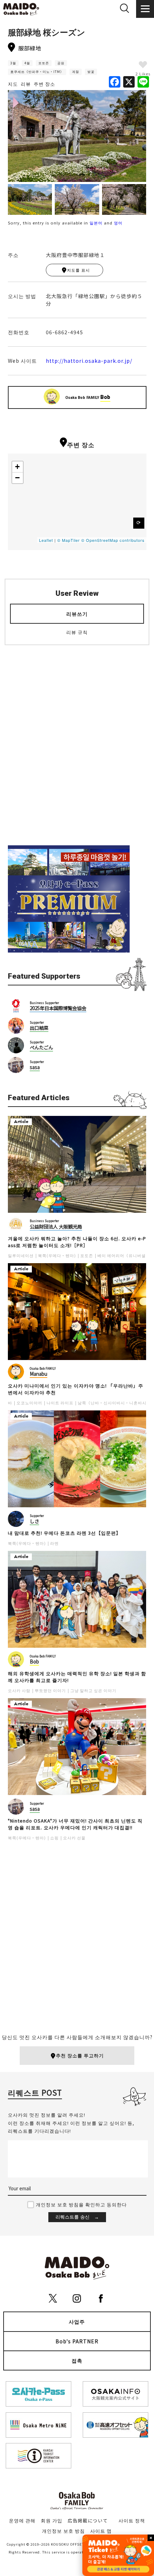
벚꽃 (91, 72)
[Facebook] (115, 82)
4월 (27, 63)
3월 (13, 63)
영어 (118, 223)
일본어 (96, 223)
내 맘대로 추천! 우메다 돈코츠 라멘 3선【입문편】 (64, 1533)
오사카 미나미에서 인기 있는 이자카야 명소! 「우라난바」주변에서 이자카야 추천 (76, 1389)
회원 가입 (52, 2520)
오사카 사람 (19, 1690)
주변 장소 (44, 84)
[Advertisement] (77, 751)
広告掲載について (88, 2520)
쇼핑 (54, 1838)
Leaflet (46, 540)
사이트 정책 (132, 2520)
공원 (61, 63)
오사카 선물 (74, 1838)
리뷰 (26, 84)
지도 (13, 84)
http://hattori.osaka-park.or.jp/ (89, 361)
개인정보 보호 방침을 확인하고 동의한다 (81, 2204)
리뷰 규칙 (77, 632)
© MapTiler (69, 540)
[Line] (143, 82)
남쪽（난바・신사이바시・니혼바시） (114, 1403)
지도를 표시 (78, 270)
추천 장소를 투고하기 (80, 2055)
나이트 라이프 (60, 1403)
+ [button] (18, 467)
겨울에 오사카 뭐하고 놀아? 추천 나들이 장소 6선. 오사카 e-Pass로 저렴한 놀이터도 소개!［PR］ (77, 1242)
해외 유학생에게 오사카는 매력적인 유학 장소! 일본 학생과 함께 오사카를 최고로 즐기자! (77, 1677)
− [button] (18, 478)
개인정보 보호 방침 (63, 2531)
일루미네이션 (21, 1255)
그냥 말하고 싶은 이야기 (93, 1690)
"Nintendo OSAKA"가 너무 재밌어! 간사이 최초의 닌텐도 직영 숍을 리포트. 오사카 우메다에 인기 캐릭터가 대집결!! (75, 1824)
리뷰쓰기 (77, 614)
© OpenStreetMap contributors (113, 540)
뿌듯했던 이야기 (50, 1690)
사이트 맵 (101, 2531)
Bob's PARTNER (77, 2341)
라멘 (54, 1543)
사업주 (77, 2322)
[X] (129, 82)
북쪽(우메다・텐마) (57, 1255)
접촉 (77, 2360)
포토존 (44, 63)
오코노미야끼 (29, 1403)
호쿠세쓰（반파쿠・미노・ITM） (37, 72)
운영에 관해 (22, 2520)
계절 (76, 72)
